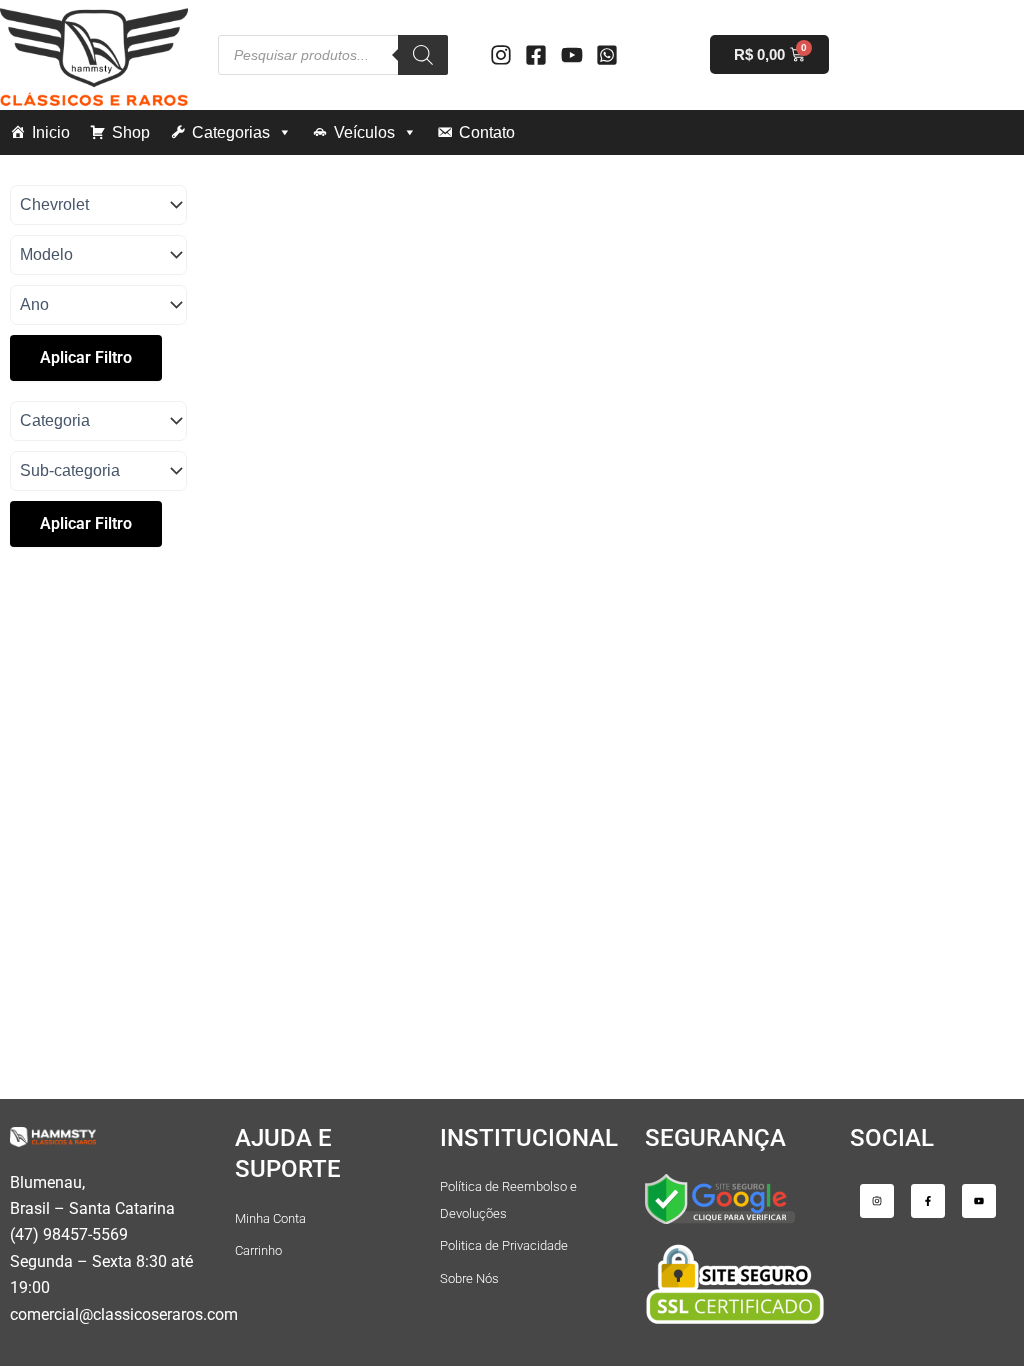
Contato (487, 132)
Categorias (231, 132)
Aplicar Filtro (86, 357)
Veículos (364, 132)
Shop (131, 132)
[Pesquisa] (423, 55)
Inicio (51, 132)
